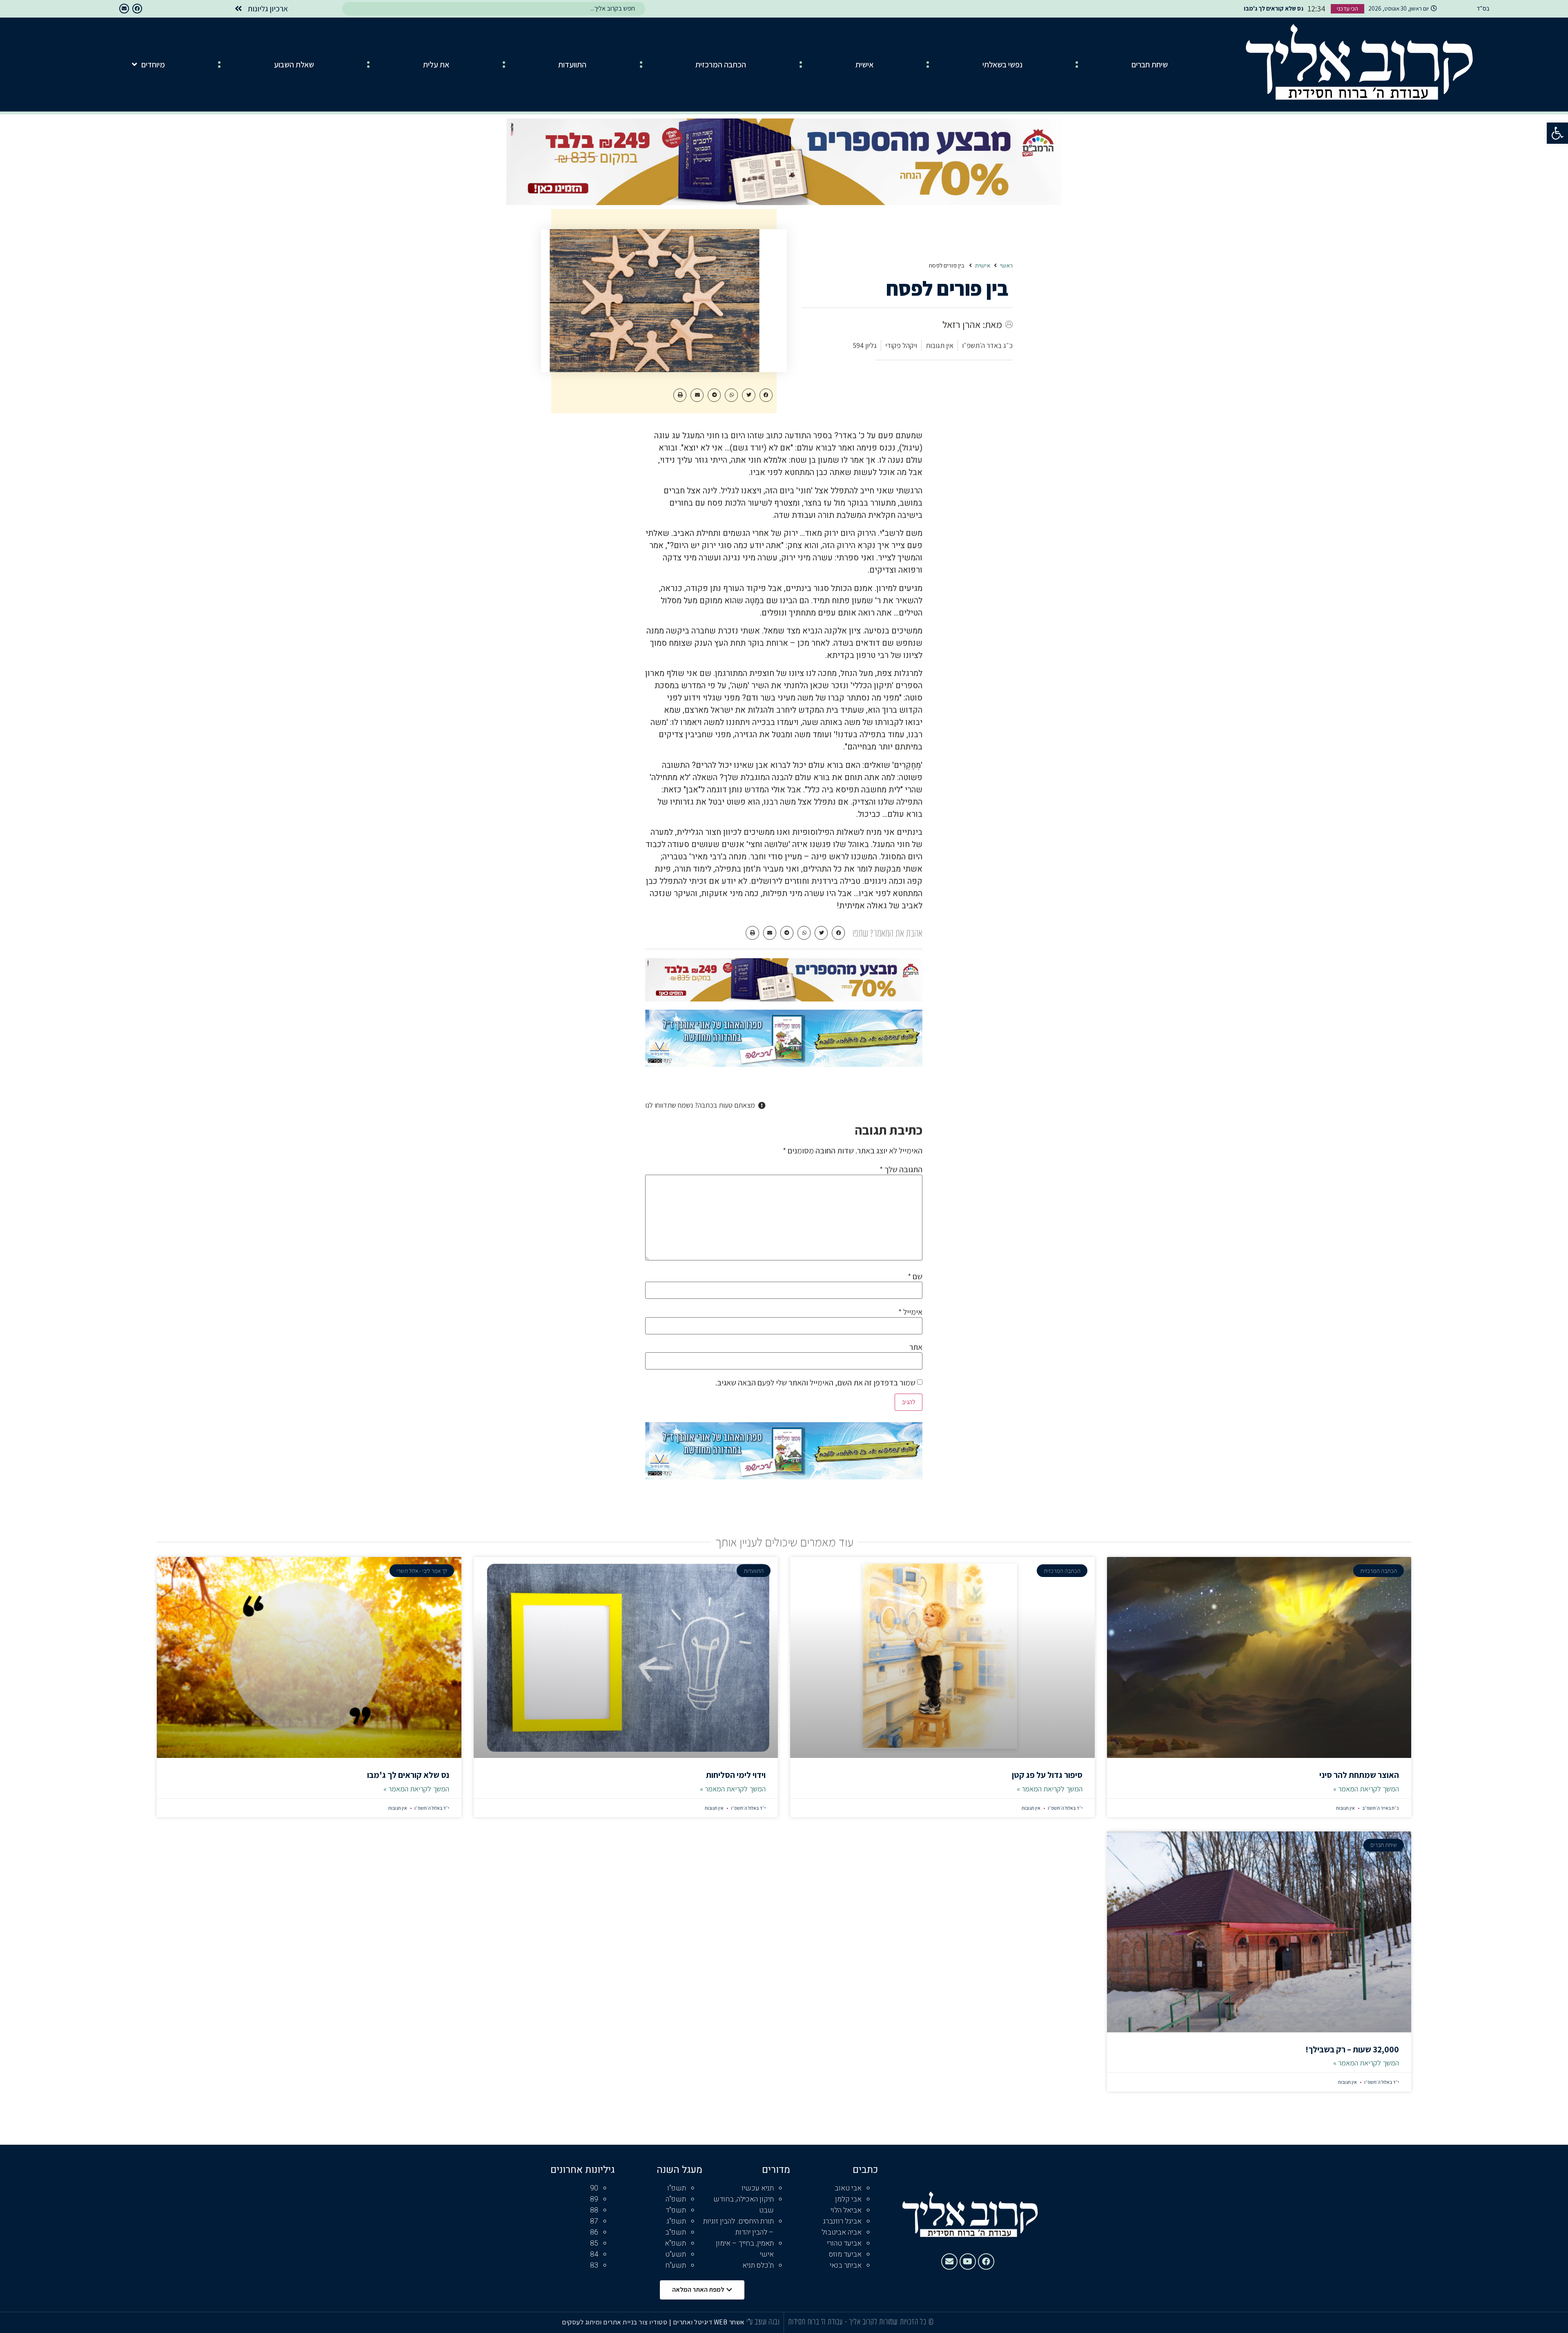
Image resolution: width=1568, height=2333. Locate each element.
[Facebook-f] (137, 9)
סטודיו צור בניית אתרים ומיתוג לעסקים (615, 2322)
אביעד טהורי (844, 2243)
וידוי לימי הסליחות (736, 1775)
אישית (864, 65)
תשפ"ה (676, 2199)
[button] (1557, 133)
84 (594, 2254)
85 (594, 2243)
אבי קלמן (848, 2199)
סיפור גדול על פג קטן (1047, 1775)
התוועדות (572, 65)
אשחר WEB (729, 2322)
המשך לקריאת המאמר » (1366, 1789)
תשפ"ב (676, 2232)
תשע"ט (676, 2254)
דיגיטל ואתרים (693, 2322)
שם (915, 1276)
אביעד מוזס (845, 2254)
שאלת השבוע (294, 65)
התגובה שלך (901, 1169)
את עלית (436, 65)
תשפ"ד (676, 2210)
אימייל (910, 1312)
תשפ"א (675, 2243)
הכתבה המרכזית (721, 65)
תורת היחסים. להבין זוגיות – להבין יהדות (738, 2227)
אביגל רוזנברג (842, 2221)
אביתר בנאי (846, 2265)
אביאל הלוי (846, 2210)
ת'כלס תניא (758, 2265)
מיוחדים (153, 65)
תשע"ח (676, 2265)
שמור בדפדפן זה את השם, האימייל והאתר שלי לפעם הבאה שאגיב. (815, 1383)
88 (594, 2210)
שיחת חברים (1150, 65)
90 (594, 2188)
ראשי (1006, 266)
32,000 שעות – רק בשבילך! (1352, 2049)
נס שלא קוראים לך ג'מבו (408, 1775)
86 (594, 2232)
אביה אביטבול (842, 2232)
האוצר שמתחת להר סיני (1359, 1775)
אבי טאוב (848, 2188)
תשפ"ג (676, 2221)
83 (594, 2265)
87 (594, 2221)
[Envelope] (124, 9)
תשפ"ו (677, 2188)
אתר (916, 1347)
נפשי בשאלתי (1002, 65)
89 (594, 2199)
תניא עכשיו (758, 2188)
